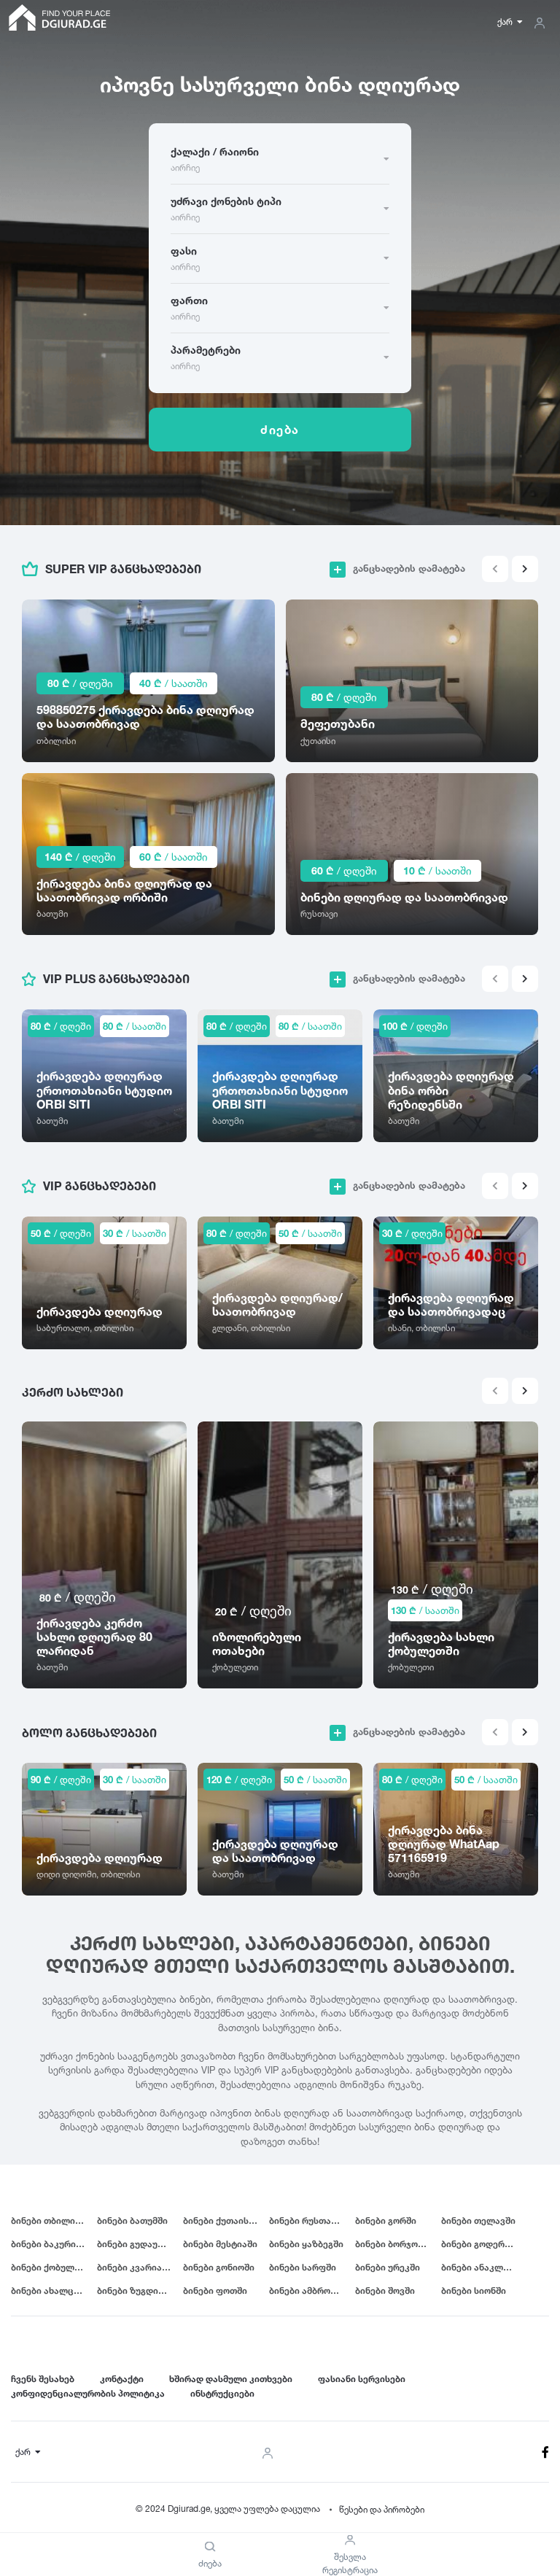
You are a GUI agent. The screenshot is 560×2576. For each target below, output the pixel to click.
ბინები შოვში (385, 2290)
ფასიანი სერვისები (362, 2379)
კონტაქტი (122, 2379)
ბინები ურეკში (388, 2267)
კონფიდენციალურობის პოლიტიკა (88, 2393)
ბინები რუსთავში (308, 2220)
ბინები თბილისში (51, 2220)
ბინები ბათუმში (132, 2220)
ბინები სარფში (303, 2267)
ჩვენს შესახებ (43, 2379)
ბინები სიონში (474, 2290)
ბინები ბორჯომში (394, 2244)
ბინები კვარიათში (138, 2267)
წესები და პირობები (382, 2509)
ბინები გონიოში (219, 2267)
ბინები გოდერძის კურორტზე (484, 2244)
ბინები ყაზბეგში (306, 2244)
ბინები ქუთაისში (221, 2220)
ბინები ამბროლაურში (312, 2290)
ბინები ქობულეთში (54, 2267)
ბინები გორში (386, 2220)
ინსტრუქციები (222, 2393)
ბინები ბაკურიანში (54, 2244)
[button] (525, 569)
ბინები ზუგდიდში (136, 2290)
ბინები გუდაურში (136, 2244)
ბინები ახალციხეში (54, 2290)
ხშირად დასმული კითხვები (231, 2379)
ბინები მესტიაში (220, 2244)
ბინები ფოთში (215, 2290)
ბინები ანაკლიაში (482, 2267)
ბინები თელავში (478, 2220)
